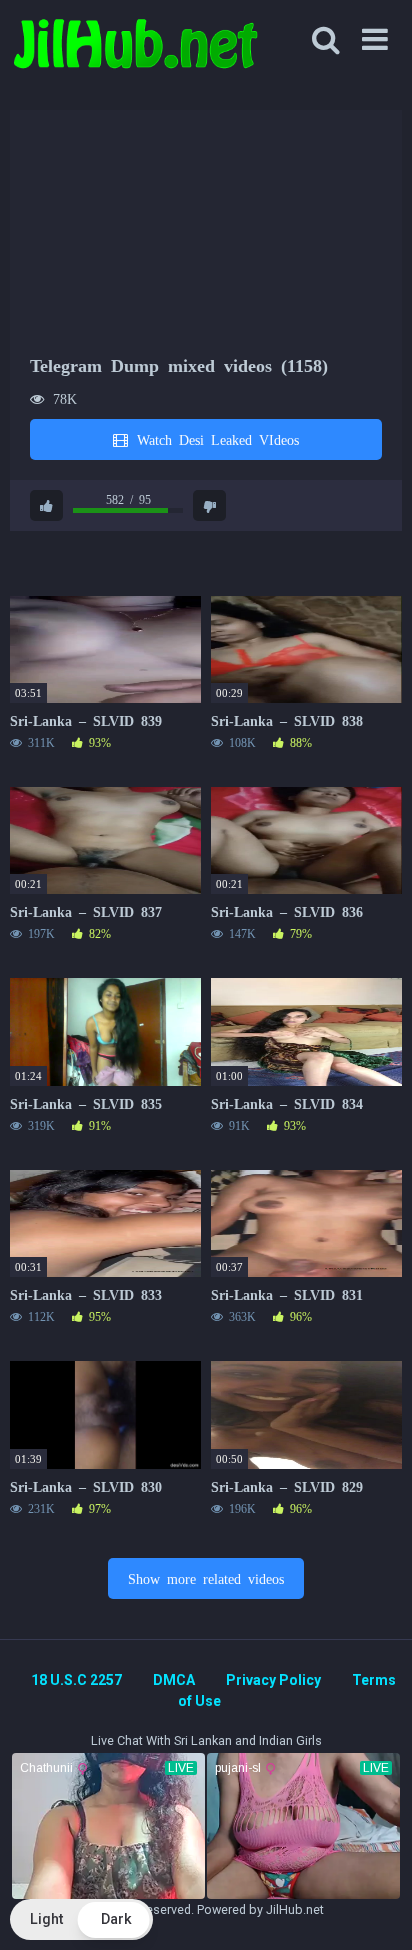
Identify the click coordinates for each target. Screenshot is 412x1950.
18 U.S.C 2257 (76, 1680)
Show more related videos (206, 1578)
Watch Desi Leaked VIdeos (214, 439)
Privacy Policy (273, 1680)
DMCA (174, 1680)
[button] (81, 1919)
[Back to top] (375, 1909)
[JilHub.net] (135, 52)
